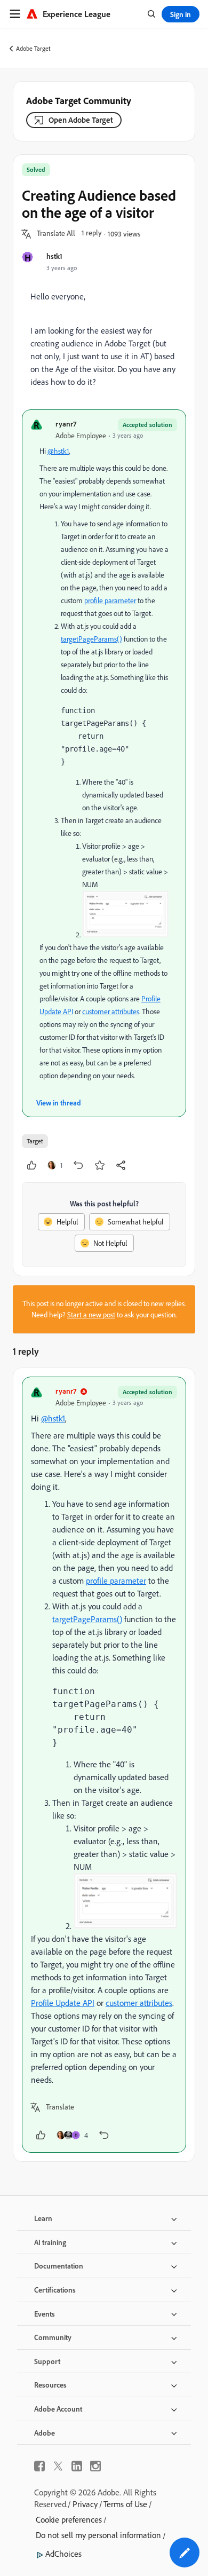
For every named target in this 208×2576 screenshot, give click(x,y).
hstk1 (54, 256)
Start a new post (91, 1315)
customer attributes (111, 1012)
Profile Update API (63, 2003)
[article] (104, 1765)
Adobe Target (33, 48)
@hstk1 (58, 451)
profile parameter (110, 600)
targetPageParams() (91, 639)
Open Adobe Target (81, 120)
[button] (56, 234)
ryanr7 (66, 424)
